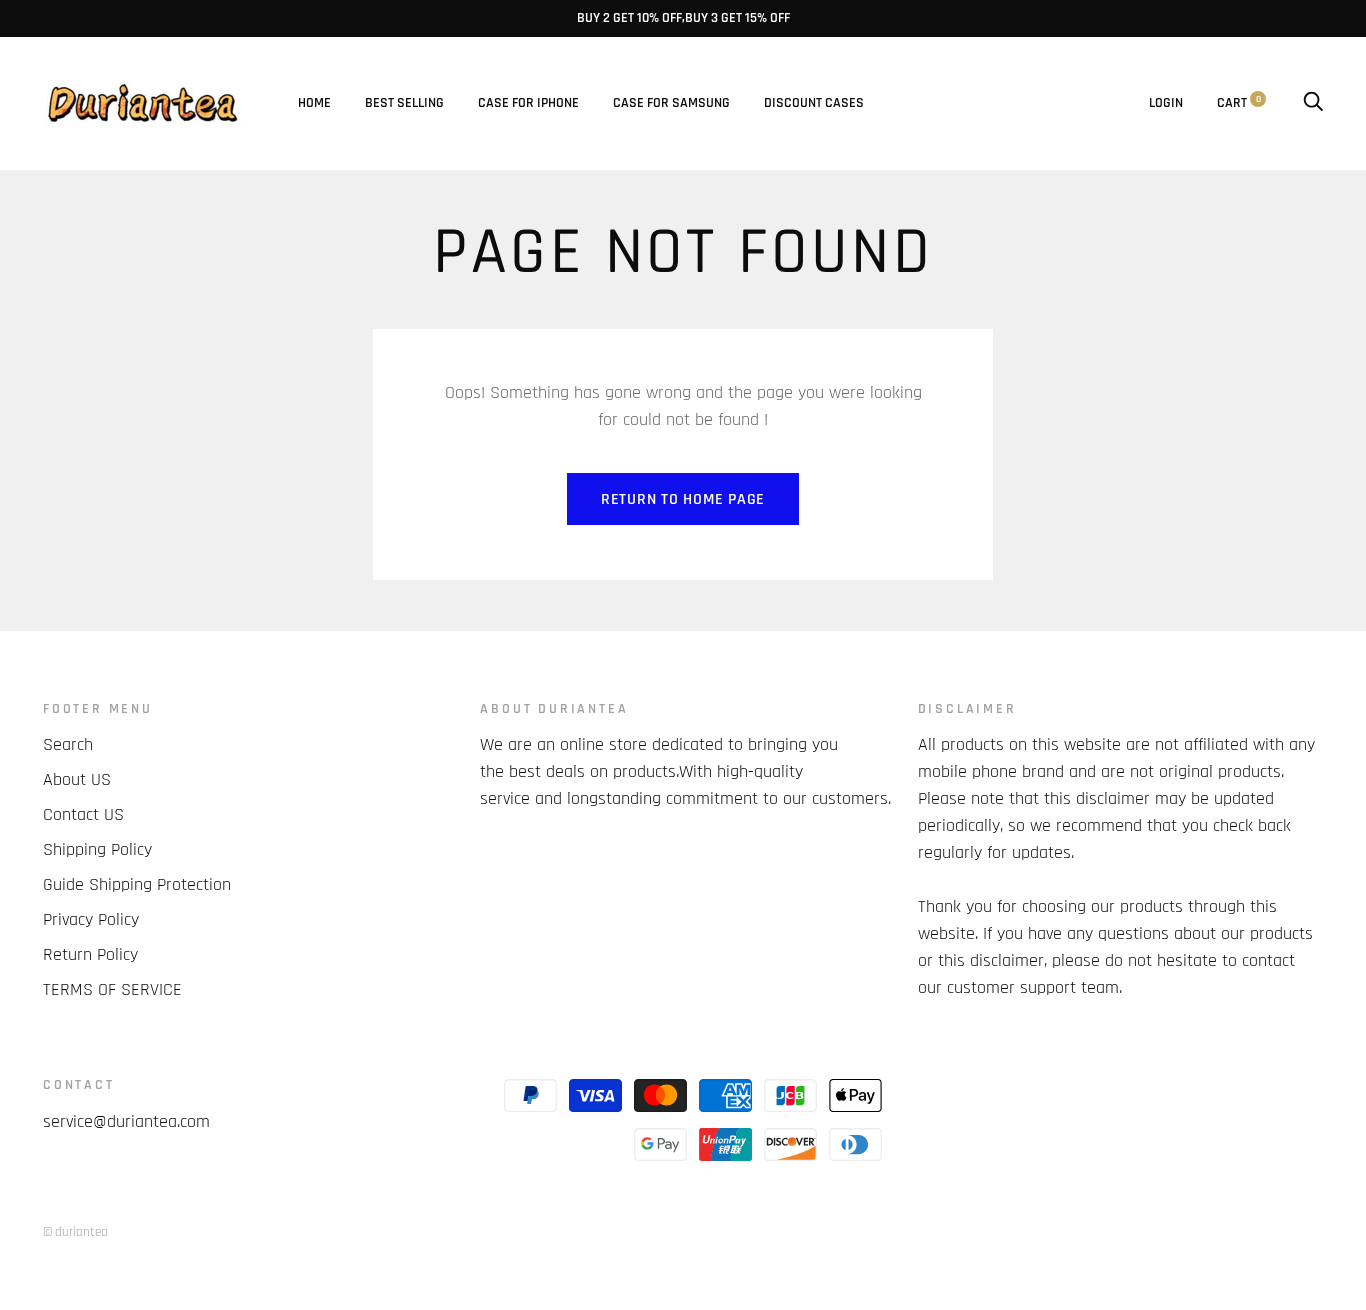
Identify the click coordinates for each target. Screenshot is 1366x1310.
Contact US (83, 814)
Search (68, 744)
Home (314, 103)
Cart (1239, 103)
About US (77, 779)
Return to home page (683, 499)
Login (1166, 103)
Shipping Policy (97, 849)
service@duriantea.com (126, 1121)
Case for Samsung (671, 103)
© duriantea (75, 1232)
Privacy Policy (91, 919)
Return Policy (90, 954)
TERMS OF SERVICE (112, 989)
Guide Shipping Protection (137, 884)
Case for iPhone (528, 103)
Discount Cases (814, 103)
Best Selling (404, 103)
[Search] (1313, 103)
